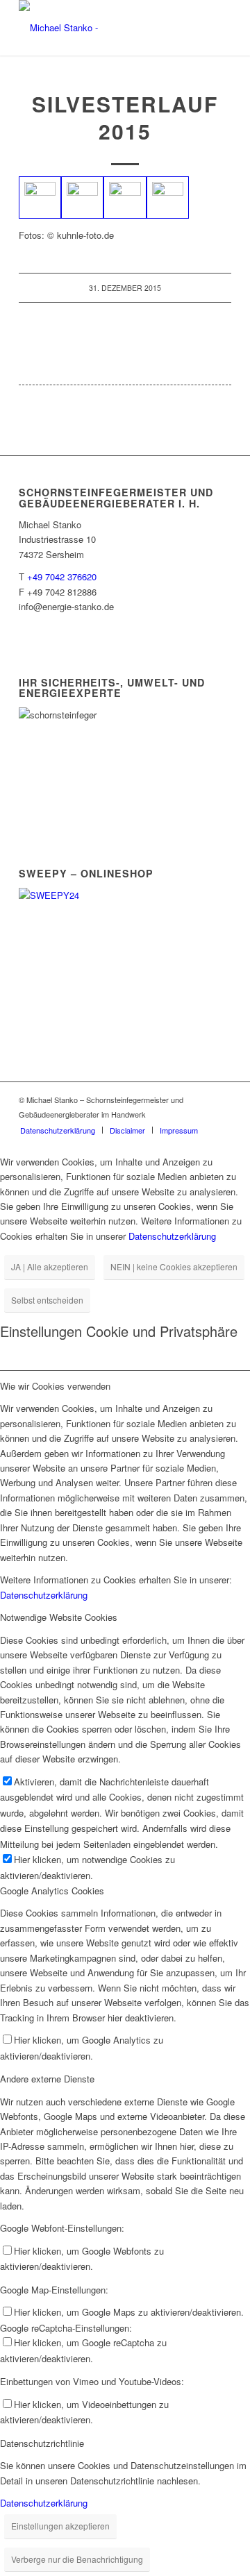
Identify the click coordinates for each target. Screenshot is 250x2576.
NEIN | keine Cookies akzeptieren (174, 1266)
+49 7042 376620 (62, 576)
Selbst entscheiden (47, 1300)
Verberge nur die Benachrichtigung (77, 2559)
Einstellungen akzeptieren (60, 2526)
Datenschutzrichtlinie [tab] (42, 2443)
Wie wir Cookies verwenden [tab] (55, 1386)
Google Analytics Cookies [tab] (52, 1891)
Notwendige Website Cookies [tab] (59, 1617)
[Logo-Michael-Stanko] (104, 28)
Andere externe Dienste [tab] (47, 2079)
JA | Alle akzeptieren (50, 1266)
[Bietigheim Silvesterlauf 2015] (40, 197)
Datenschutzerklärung (172, 1236)
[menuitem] (58, 1130)
